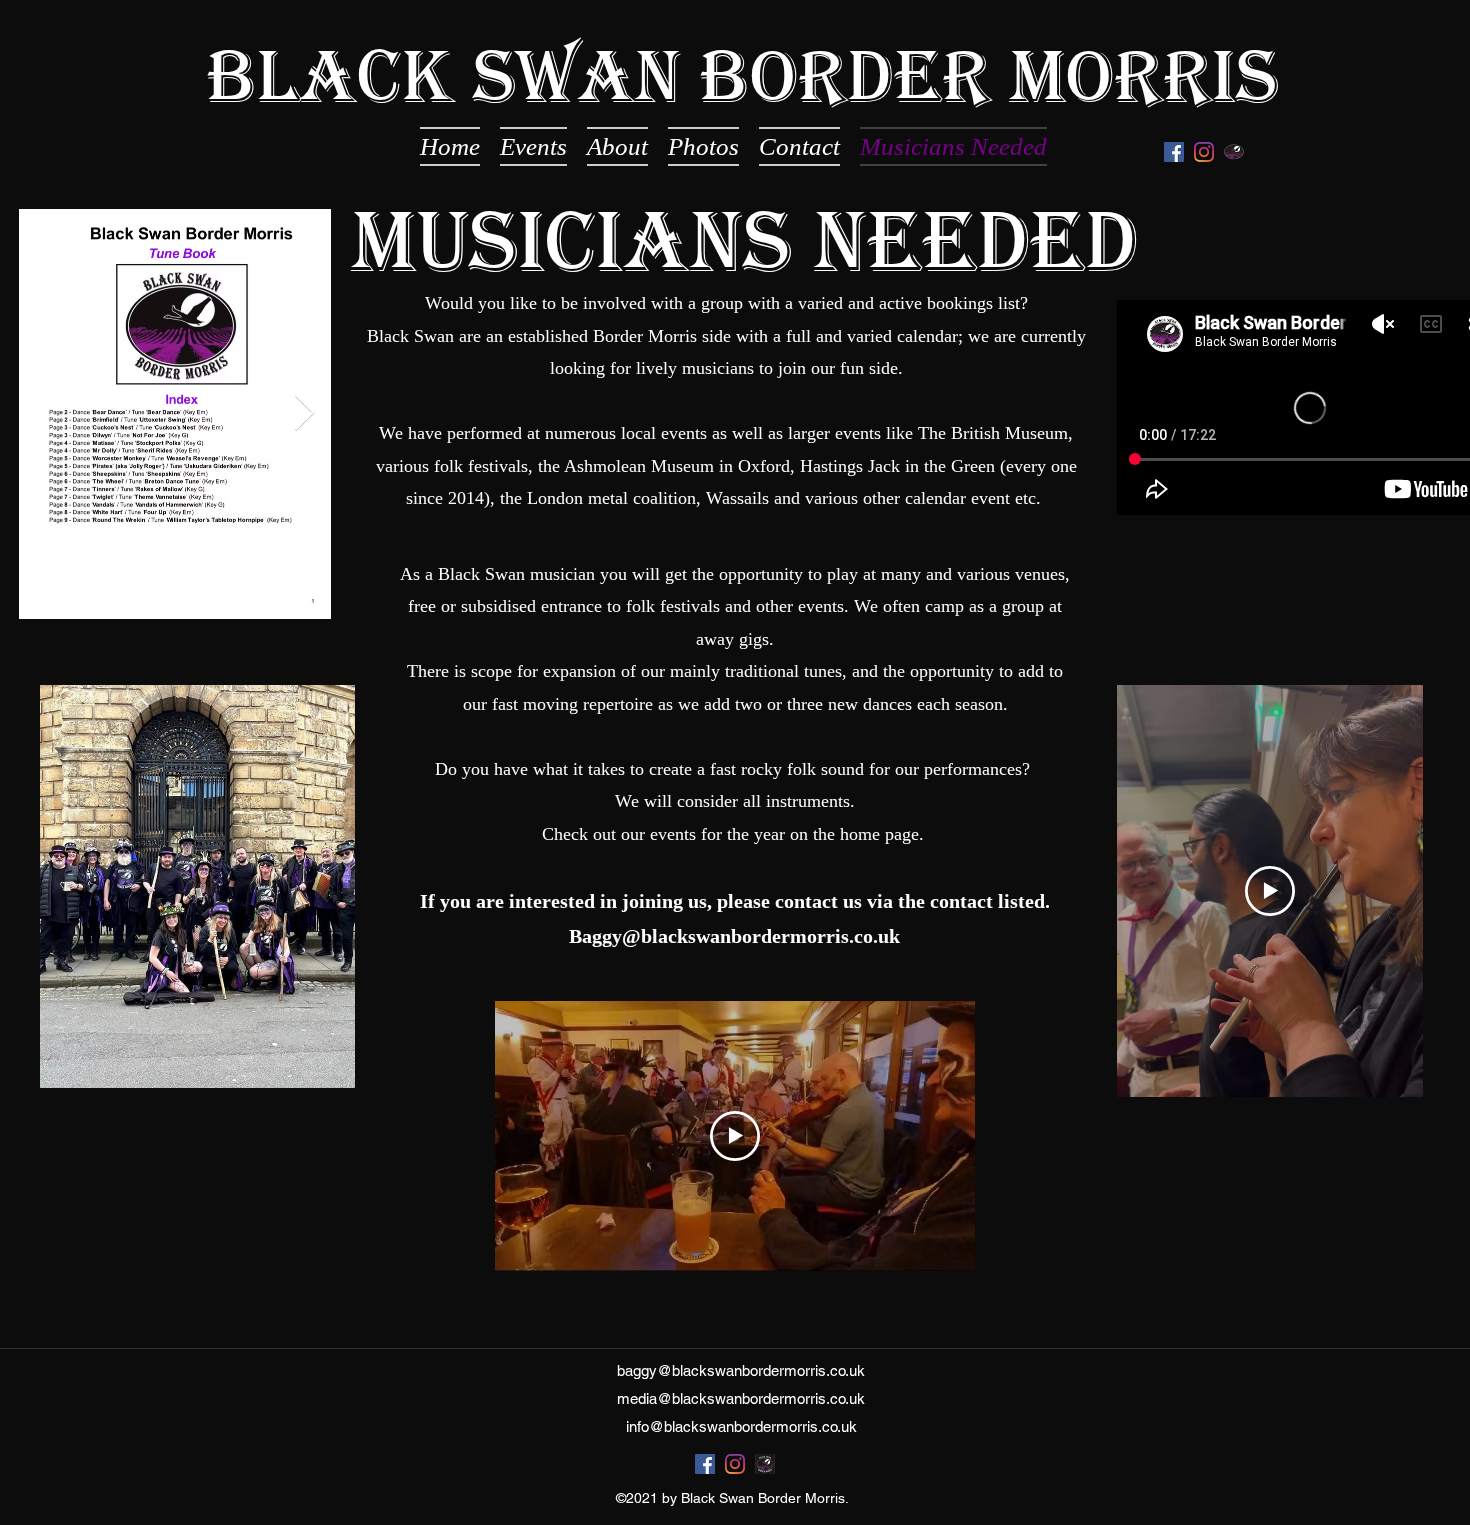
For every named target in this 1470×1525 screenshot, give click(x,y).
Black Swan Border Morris (743, 76)
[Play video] (1270, 891)
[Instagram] (1204, 152)
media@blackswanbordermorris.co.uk (741, 1398)
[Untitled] (1234, 152)
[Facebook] (1174, 152)
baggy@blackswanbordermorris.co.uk (741, 1370)
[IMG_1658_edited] (765, 1464)
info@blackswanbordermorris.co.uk (741, 1426)
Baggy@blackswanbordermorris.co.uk (734, 936)
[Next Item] (304, 413)
